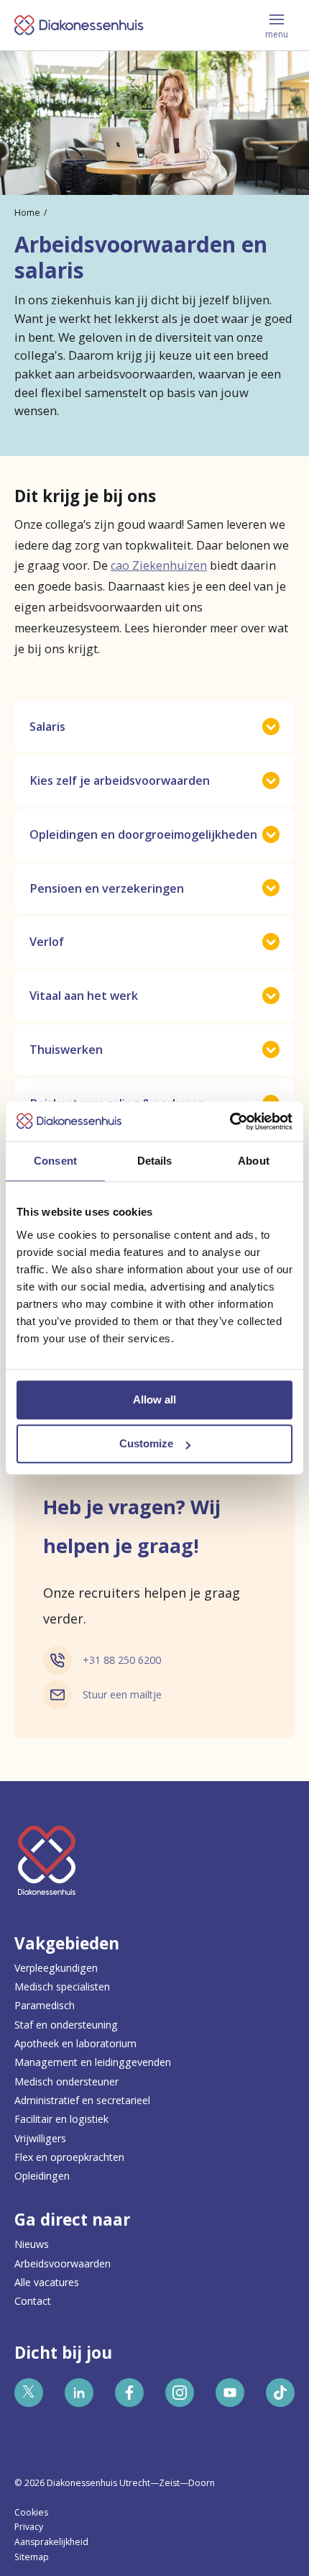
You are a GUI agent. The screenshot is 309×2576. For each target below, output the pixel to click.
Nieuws (32, 2244)
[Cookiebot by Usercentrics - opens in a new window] (230, 1121)
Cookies (31, 2512)
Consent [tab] (55, 1161)
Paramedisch (45, 2005)
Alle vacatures (47, 2282)
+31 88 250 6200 (122, 1660)
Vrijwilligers (40, 2138)
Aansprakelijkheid (51, 2542)
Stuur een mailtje (122, 1694)
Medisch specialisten (62, 1986)
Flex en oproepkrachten (69, 2157)
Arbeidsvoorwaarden (63, 2263)
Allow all (154, 1399)
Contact (33, 2301)
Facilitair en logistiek (61, 2119)
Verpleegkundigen (56, 1968)
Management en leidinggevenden (93, 2062)
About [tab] (254, 1161)
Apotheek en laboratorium (75, 2043)
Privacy (29, 2527)
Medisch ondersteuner (66, 2081)
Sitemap (32, 2557)
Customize (146, 1443)
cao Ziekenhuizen (159, 565)
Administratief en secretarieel (82, 2100)
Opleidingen (42, 2176)
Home (27, 213)
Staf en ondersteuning (66, 2025)
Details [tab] (155, 1161)
